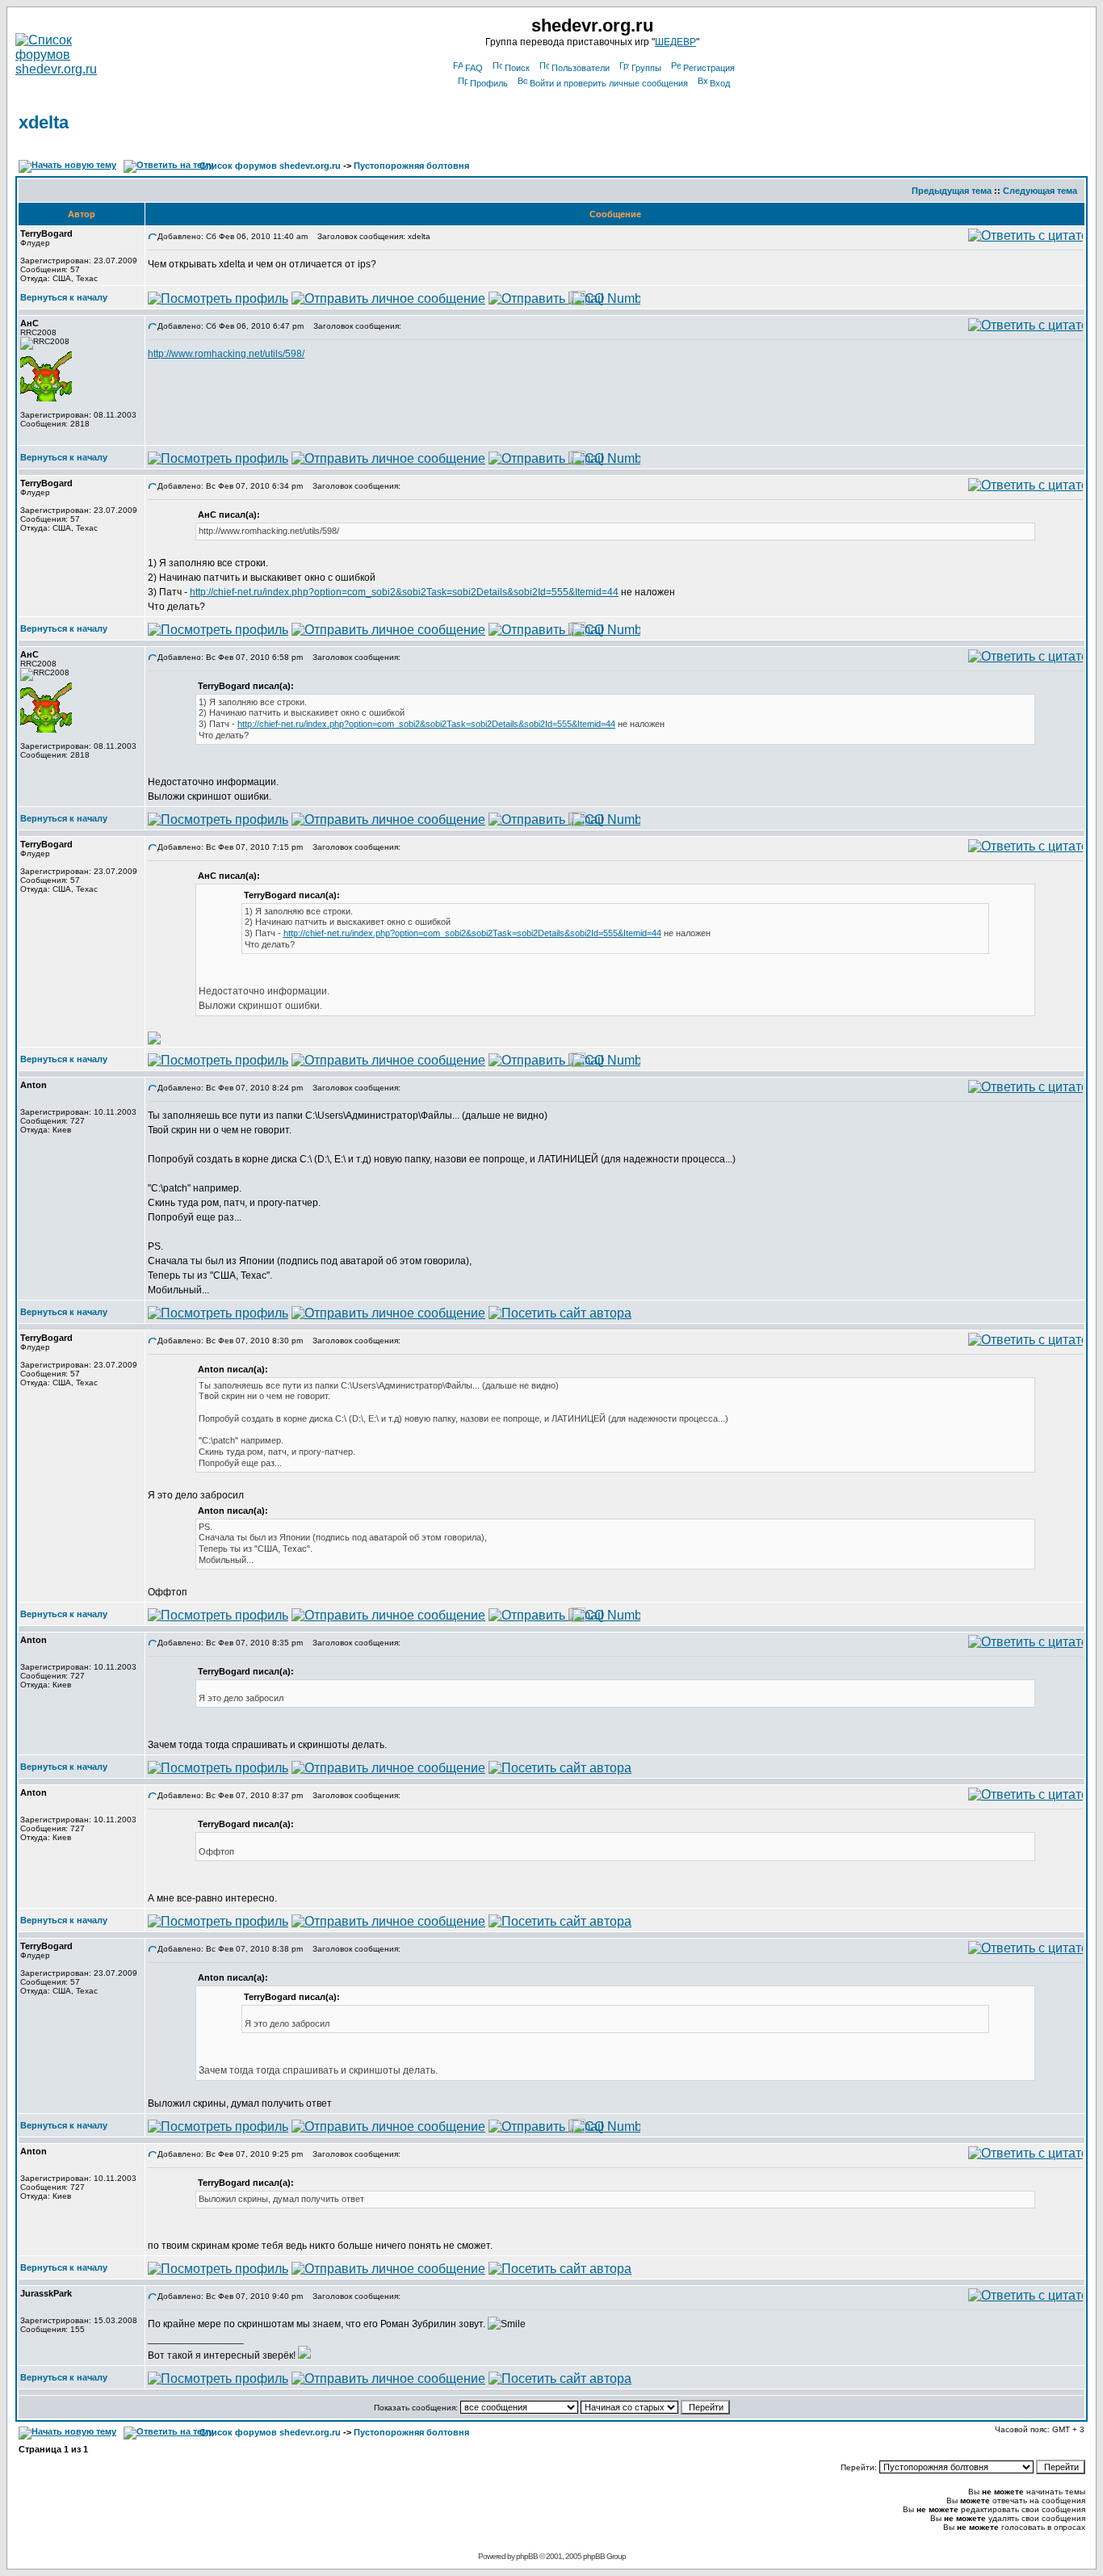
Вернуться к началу (64, 297)
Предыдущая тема (952, 191)
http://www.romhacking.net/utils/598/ (226, 354)
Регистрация (709, 68)
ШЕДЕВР (675, 42)
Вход (720, 83)
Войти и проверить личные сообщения (609, 83)
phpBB (527, 2556)
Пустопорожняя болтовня (411, 166)
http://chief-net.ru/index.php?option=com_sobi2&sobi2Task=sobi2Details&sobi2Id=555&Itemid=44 (404, 592)
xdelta (44, 122)
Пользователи (581, 68)
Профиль (489, 83)
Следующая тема (1040, 191)
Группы (646, 68)
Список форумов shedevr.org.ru (270, 166)
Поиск (517, 68)
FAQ (474, 68)
